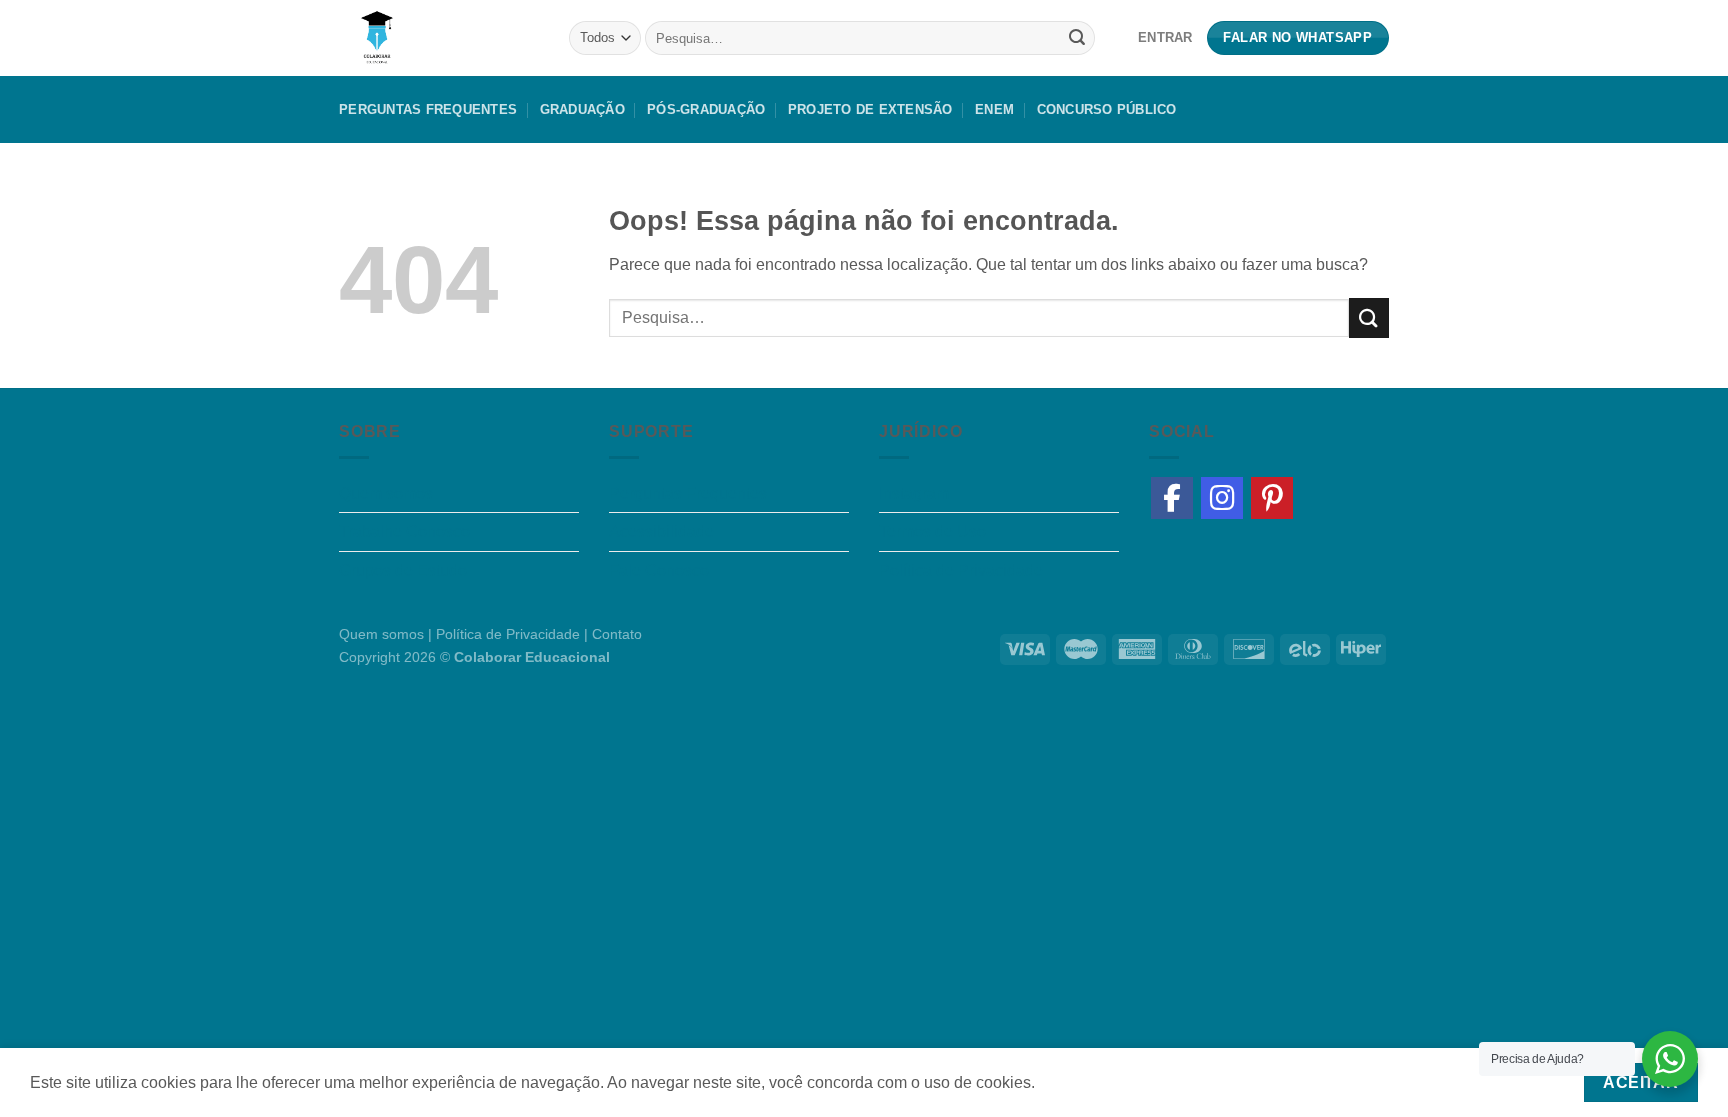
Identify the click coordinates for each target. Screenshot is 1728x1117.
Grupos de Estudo (403, 570)
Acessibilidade (661, 531)
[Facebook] (1172, 498)
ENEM (994, 109)
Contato (617, 634)
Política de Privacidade (961, 570)
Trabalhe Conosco (404, 531)
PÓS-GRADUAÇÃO (706, 109)
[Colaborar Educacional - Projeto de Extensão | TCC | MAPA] (439, 38)
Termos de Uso (932, 531)
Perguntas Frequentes (428, 109)
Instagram (914, 493)
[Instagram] (1222, 498)
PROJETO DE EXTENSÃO (870, 109)
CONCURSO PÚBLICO (1107, 109)
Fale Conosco (659, 570)
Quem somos (386, 493)
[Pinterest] (1272, 498)
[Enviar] (1077, 38)
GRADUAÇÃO (582, 109)
